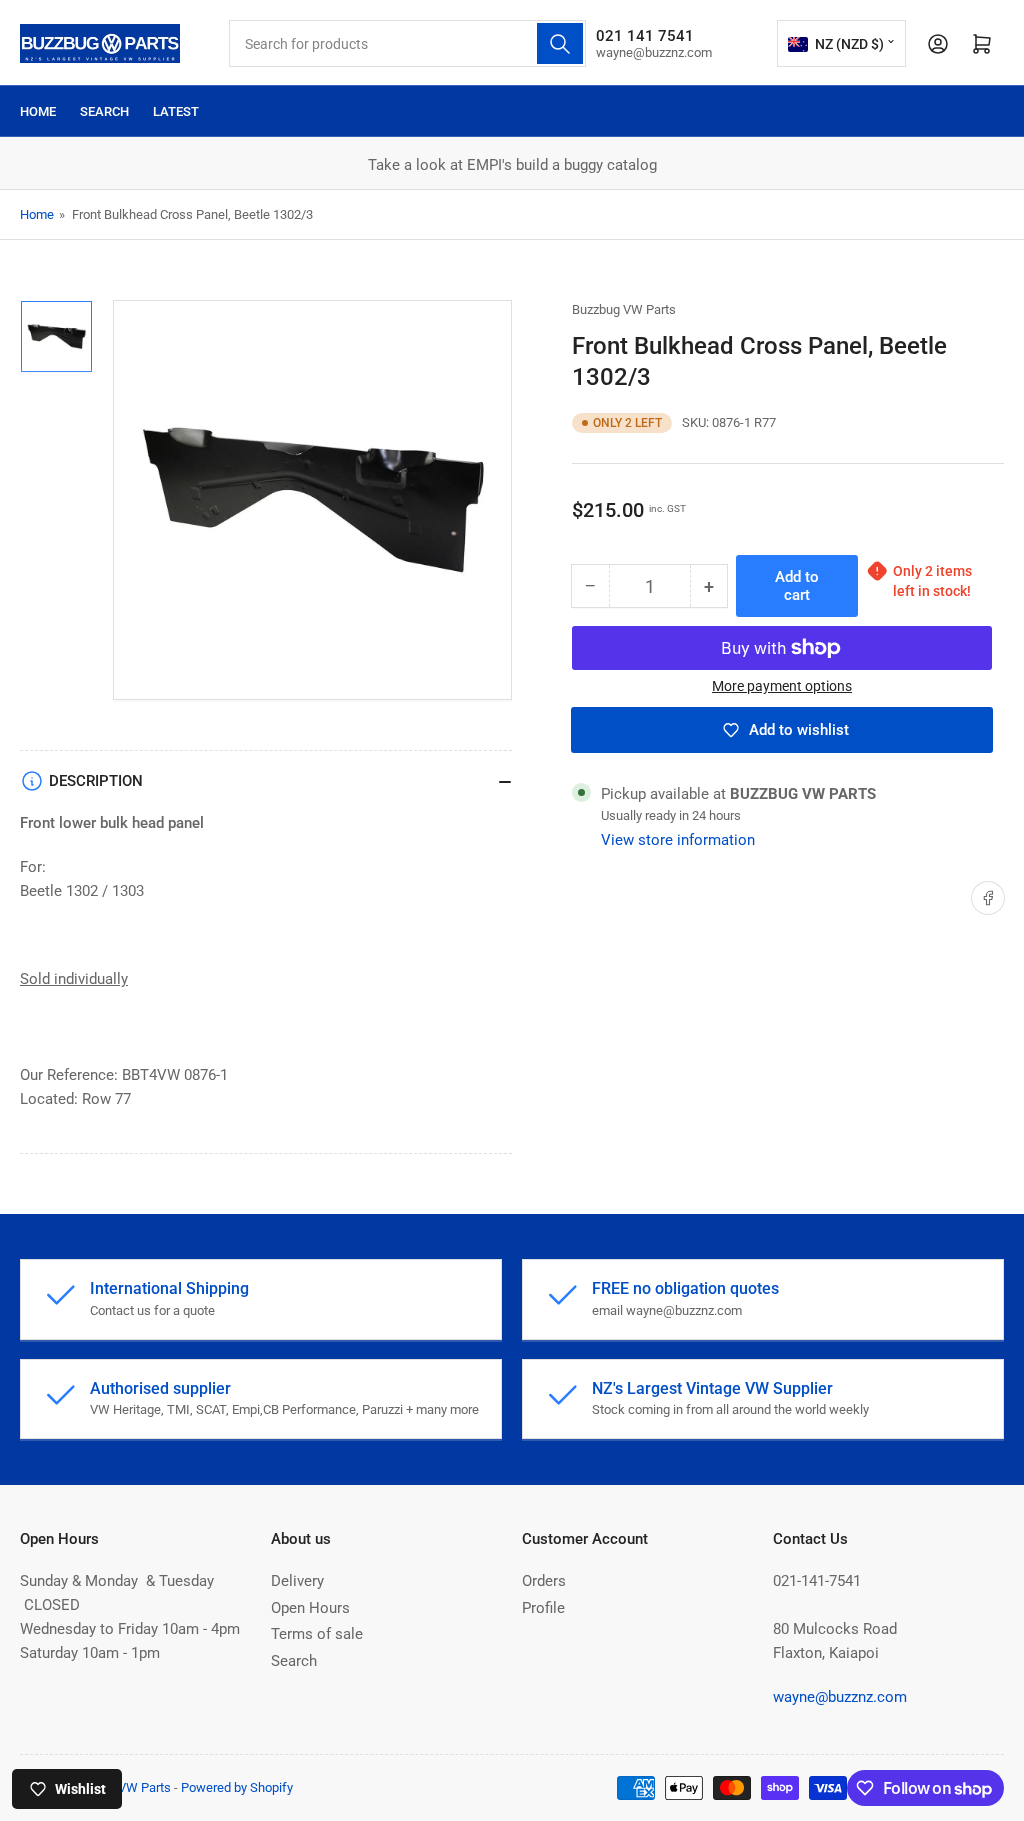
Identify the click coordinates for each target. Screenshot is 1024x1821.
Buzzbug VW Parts (624, 309)
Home (38, 111)
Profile (543, 1608)
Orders (544, 1581)
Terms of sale (317, 1634)
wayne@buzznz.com (840, 1697)
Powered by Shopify (237, 1787)
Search (104, 111)
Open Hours (310, 1608)
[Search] (560, 43)
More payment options (782, 686)
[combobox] (407, 43)
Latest (176, 111)
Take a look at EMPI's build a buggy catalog (512, 165)
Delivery (297, 1581)
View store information (678, 840)
